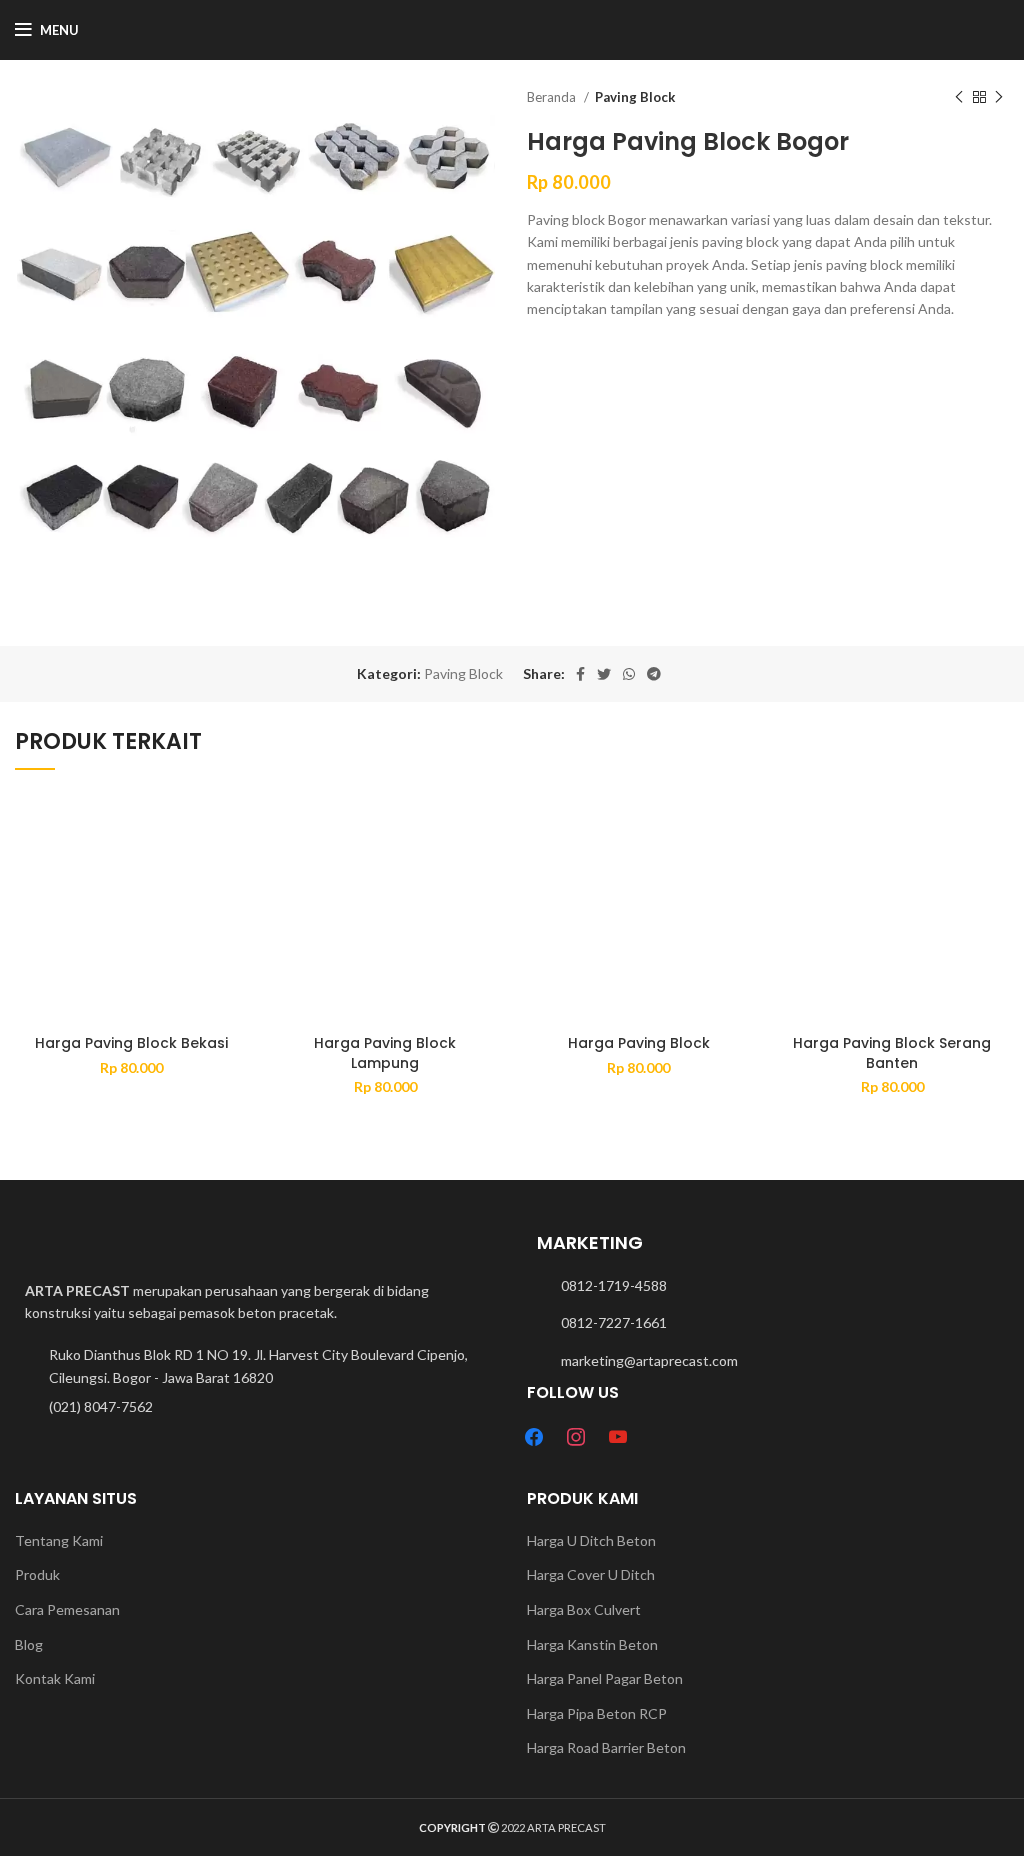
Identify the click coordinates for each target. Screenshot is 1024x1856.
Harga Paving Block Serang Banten (892, 1053)
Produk (37, 1574)
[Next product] (999, 98)
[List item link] (256, 1407)
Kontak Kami (55, 1678)
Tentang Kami (59, 1540)
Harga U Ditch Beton (591, 1540)
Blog (29, 1644)
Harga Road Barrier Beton (606, 1747)
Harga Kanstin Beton (592, 1644)
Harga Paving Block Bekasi (131, 1043)
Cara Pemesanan (67, 1609)
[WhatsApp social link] (629, 674)
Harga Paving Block (639, 1043)
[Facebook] (534, 1435)
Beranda (553, 97)
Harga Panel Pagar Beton (605, 1678)
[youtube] (618, 1435)
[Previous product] (959, 98)
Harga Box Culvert (584, 1609)
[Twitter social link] (604, 674)
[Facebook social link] (580, 674)
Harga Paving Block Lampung (385, 1053)
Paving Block (635, 97)
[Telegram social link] (654, 674)
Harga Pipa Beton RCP (597, 1713)
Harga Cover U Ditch (591, 1574)
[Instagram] (576, 1435)
